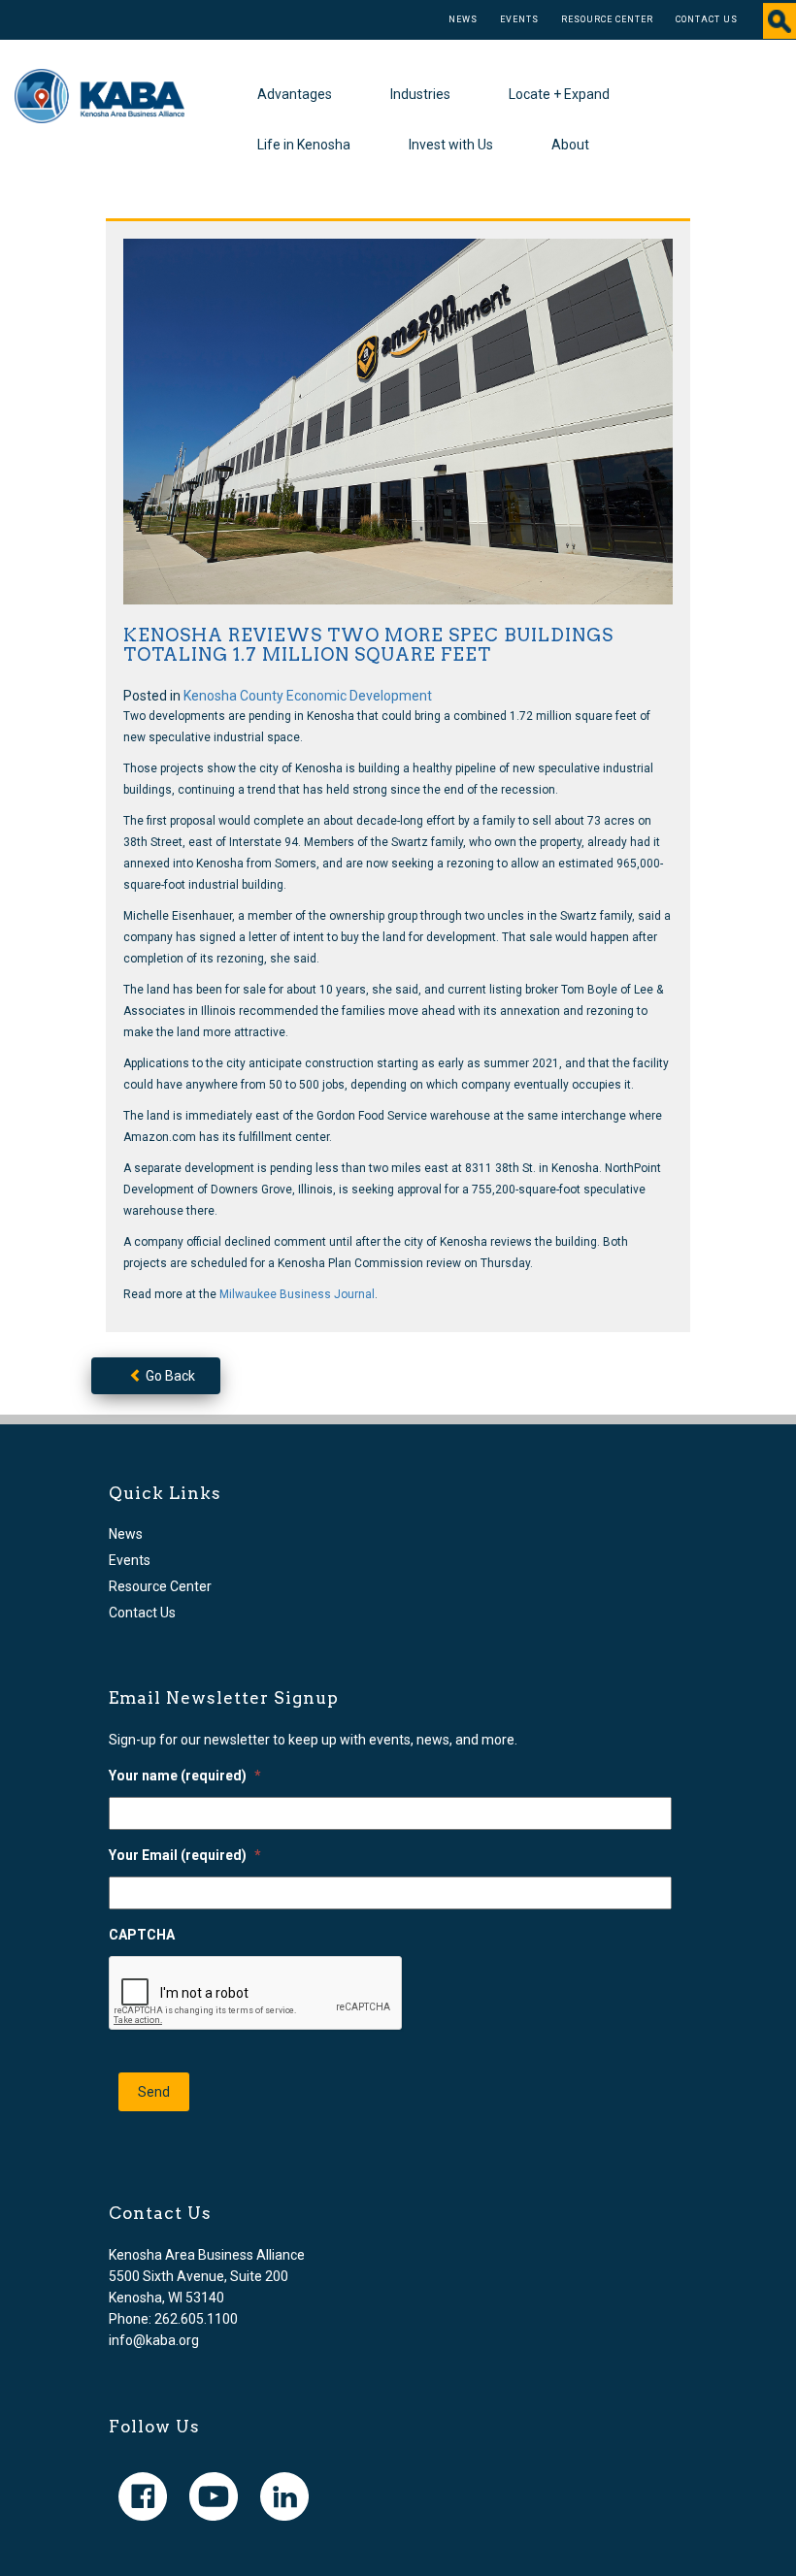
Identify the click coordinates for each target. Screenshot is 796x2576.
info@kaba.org (154, 2340)
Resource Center (607, 19)
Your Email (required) (185, 1855)
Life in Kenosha (304, 145)
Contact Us (707, 19)
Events (519, 19)
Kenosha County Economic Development (308, 696)
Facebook (143, 2496)
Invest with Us (451, 145)
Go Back (169, 1376)
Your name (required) (185, 1776)
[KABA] (99, 95)
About (570, 145)
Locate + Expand (559, 94)
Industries (420, 94)
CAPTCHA (142, 1935)
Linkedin (284, 2496)
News (463, 19)
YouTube (214, 2496)
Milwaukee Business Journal (297, 1294)
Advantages (295, 94)
